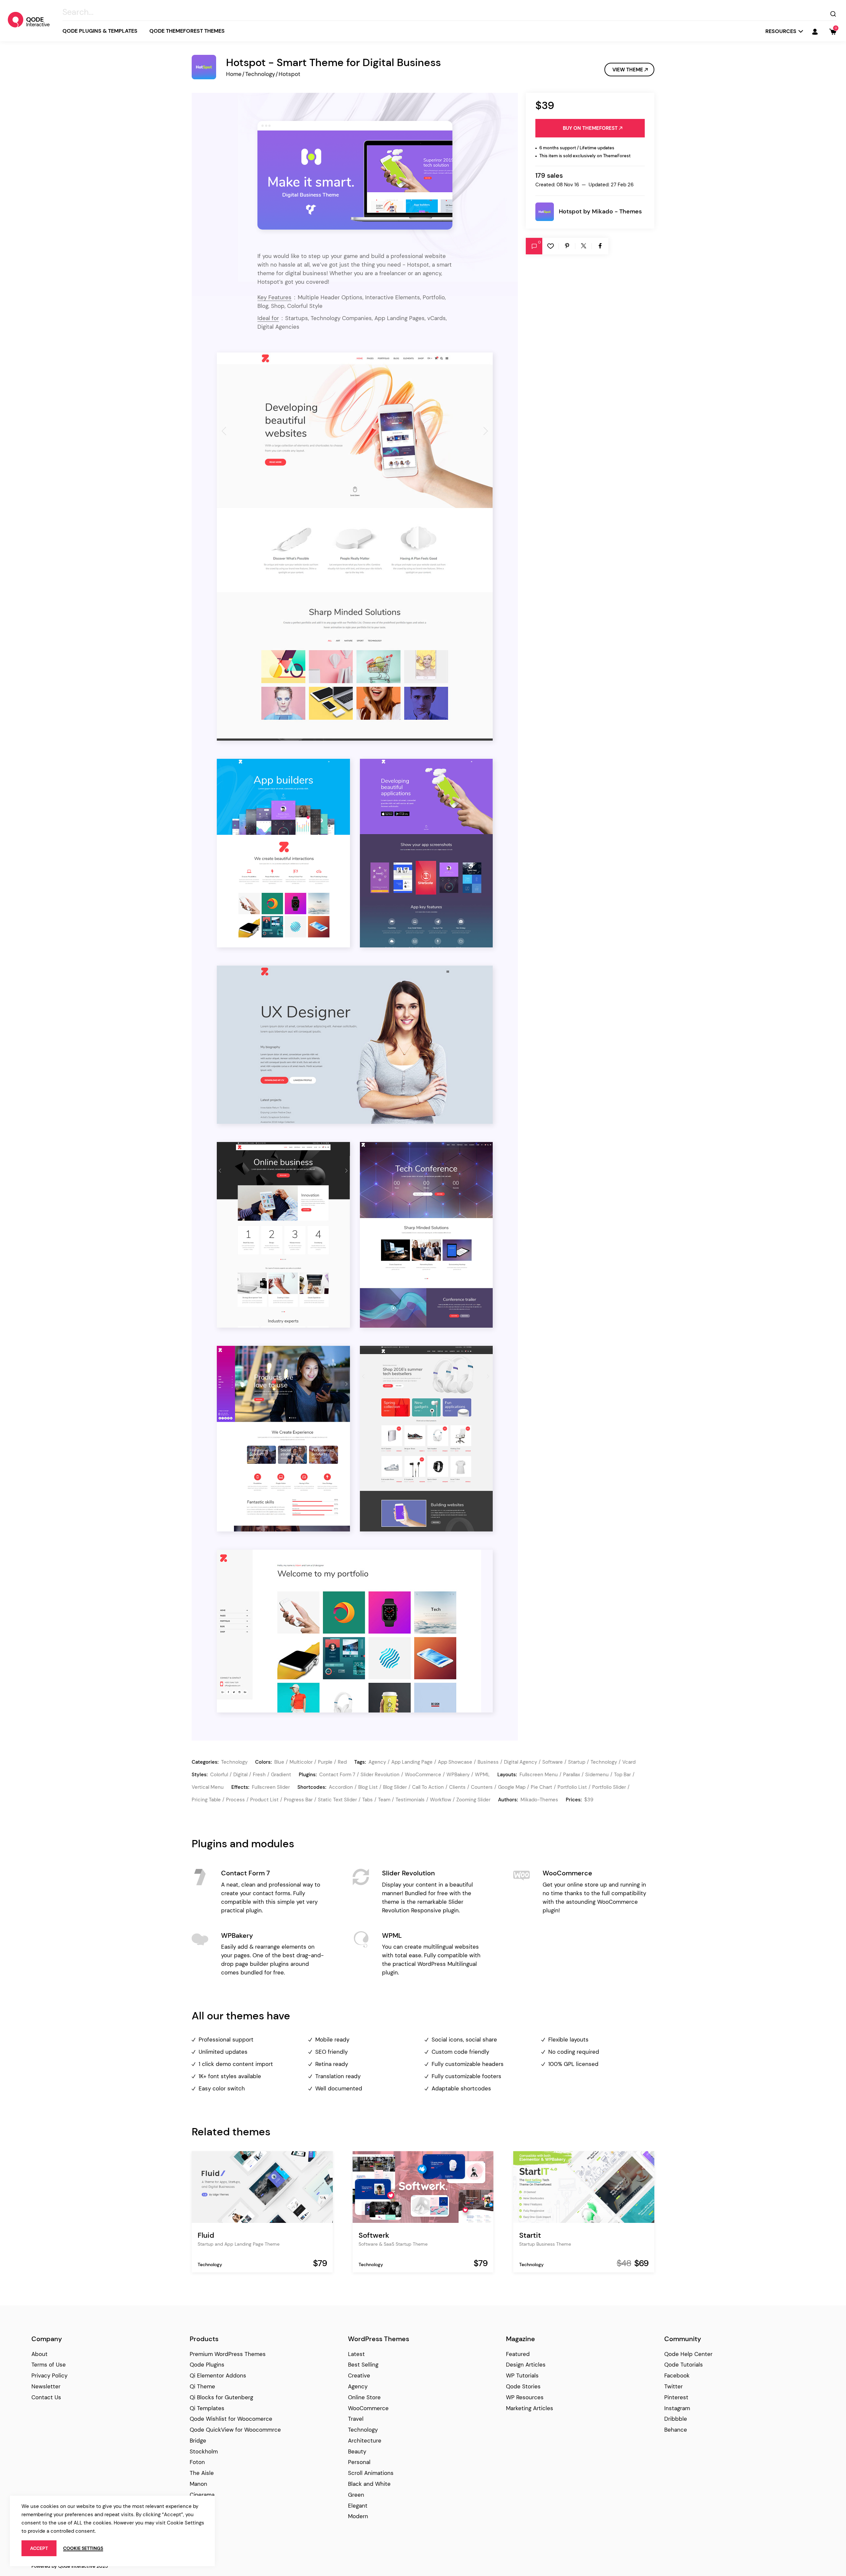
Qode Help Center (688, 2354)
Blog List (368, 1787)
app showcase (455, 1762)
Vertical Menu (208, 1787)
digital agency (520, 1762)
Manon (198, 2484)
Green (356, 2495)
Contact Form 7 (337, 1775)
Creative (359, 2375)
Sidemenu (597, 1775)
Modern (358, 2516)
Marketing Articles (530, 2408)
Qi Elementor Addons (218, 2375)
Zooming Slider (473, 1800)
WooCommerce (423, 1775)
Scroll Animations (371, 2473)
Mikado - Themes (617, 211)
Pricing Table (206, 1800)
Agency (358, 2386)
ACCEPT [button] (39, 2548)
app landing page (412, 1762)
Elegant (358, 2506)
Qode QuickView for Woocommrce (235, 2430)
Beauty (357, 2451)
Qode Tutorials (684, 2365)
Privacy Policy (49, 2375)
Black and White (369, 2484)
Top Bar (622, 1775)
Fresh (259, 1775)
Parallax (572, 1775)
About (39, 2354)
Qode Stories (523, 2386)
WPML (482, 1775)
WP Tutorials (522, 2375)
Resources (781, 31)
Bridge (198, 2441)
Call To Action (428, 1787)
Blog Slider (395, 1787)
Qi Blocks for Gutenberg (221, 2397)
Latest (356, 2354)
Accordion (341, 1787)
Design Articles (526, 2365)
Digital (240, 1775)
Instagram (677, 2408)
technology (604, 1762)
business (488, 1762)
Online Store (364, 2397)
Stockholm (204, 2451)
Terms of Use (49, 2365)
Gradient (281, 1775)
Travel (356, 2419)
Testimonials (410, 1800)
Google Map (512, 1787)
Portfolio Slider (609, 1787)
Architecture (365, 2441)
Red (342, 1762)
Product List (264, 1800)
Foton (197, 2462)
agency (377, 1762)
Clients (457, 1787)
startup (577, 1762)
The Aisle (202, 2473)
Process (235, 1800)
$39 (589, 1800)
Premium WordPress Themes (228, 2354)
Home (234, 74)
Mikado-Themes (539, 1800)
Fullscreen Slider (271, 1787)
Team (384, 1800)
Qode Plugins (207, 2365)
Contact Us (46, 2397)
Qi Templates (207, 2408)
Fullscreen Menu (539, 1775)
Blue (279, 1762)
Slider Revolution (380, 1775)
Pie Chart (541, 1787)
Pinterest (676, 2397)
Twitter (673, 2386)
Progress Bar (298, 1800)
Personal (359, 2462)
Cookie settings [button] (83, 2548)
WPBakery (458, 1775)
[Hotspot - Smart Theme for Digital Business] (355, 175)
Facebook (677, 2375)
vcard (629, 1762)
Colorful (219, 1775)
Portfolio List (572, 1787)
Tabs (367, 1800)
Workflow (441, 1800)
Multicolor (301, 1762)
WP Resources (525, 2397)
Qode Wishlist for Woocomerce (231, 2419)
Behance (676, 2430)
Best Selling (363, 2365)
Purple (325, 1762)
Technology (260, 74)
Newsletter (46, 2386)
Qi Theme (202, 2386)
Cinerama (202, 2495)
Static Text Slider (337, 1800)
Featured (518, 2354)
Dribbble (676, 2419)
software (553, 1762)
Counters (482, 1787)
